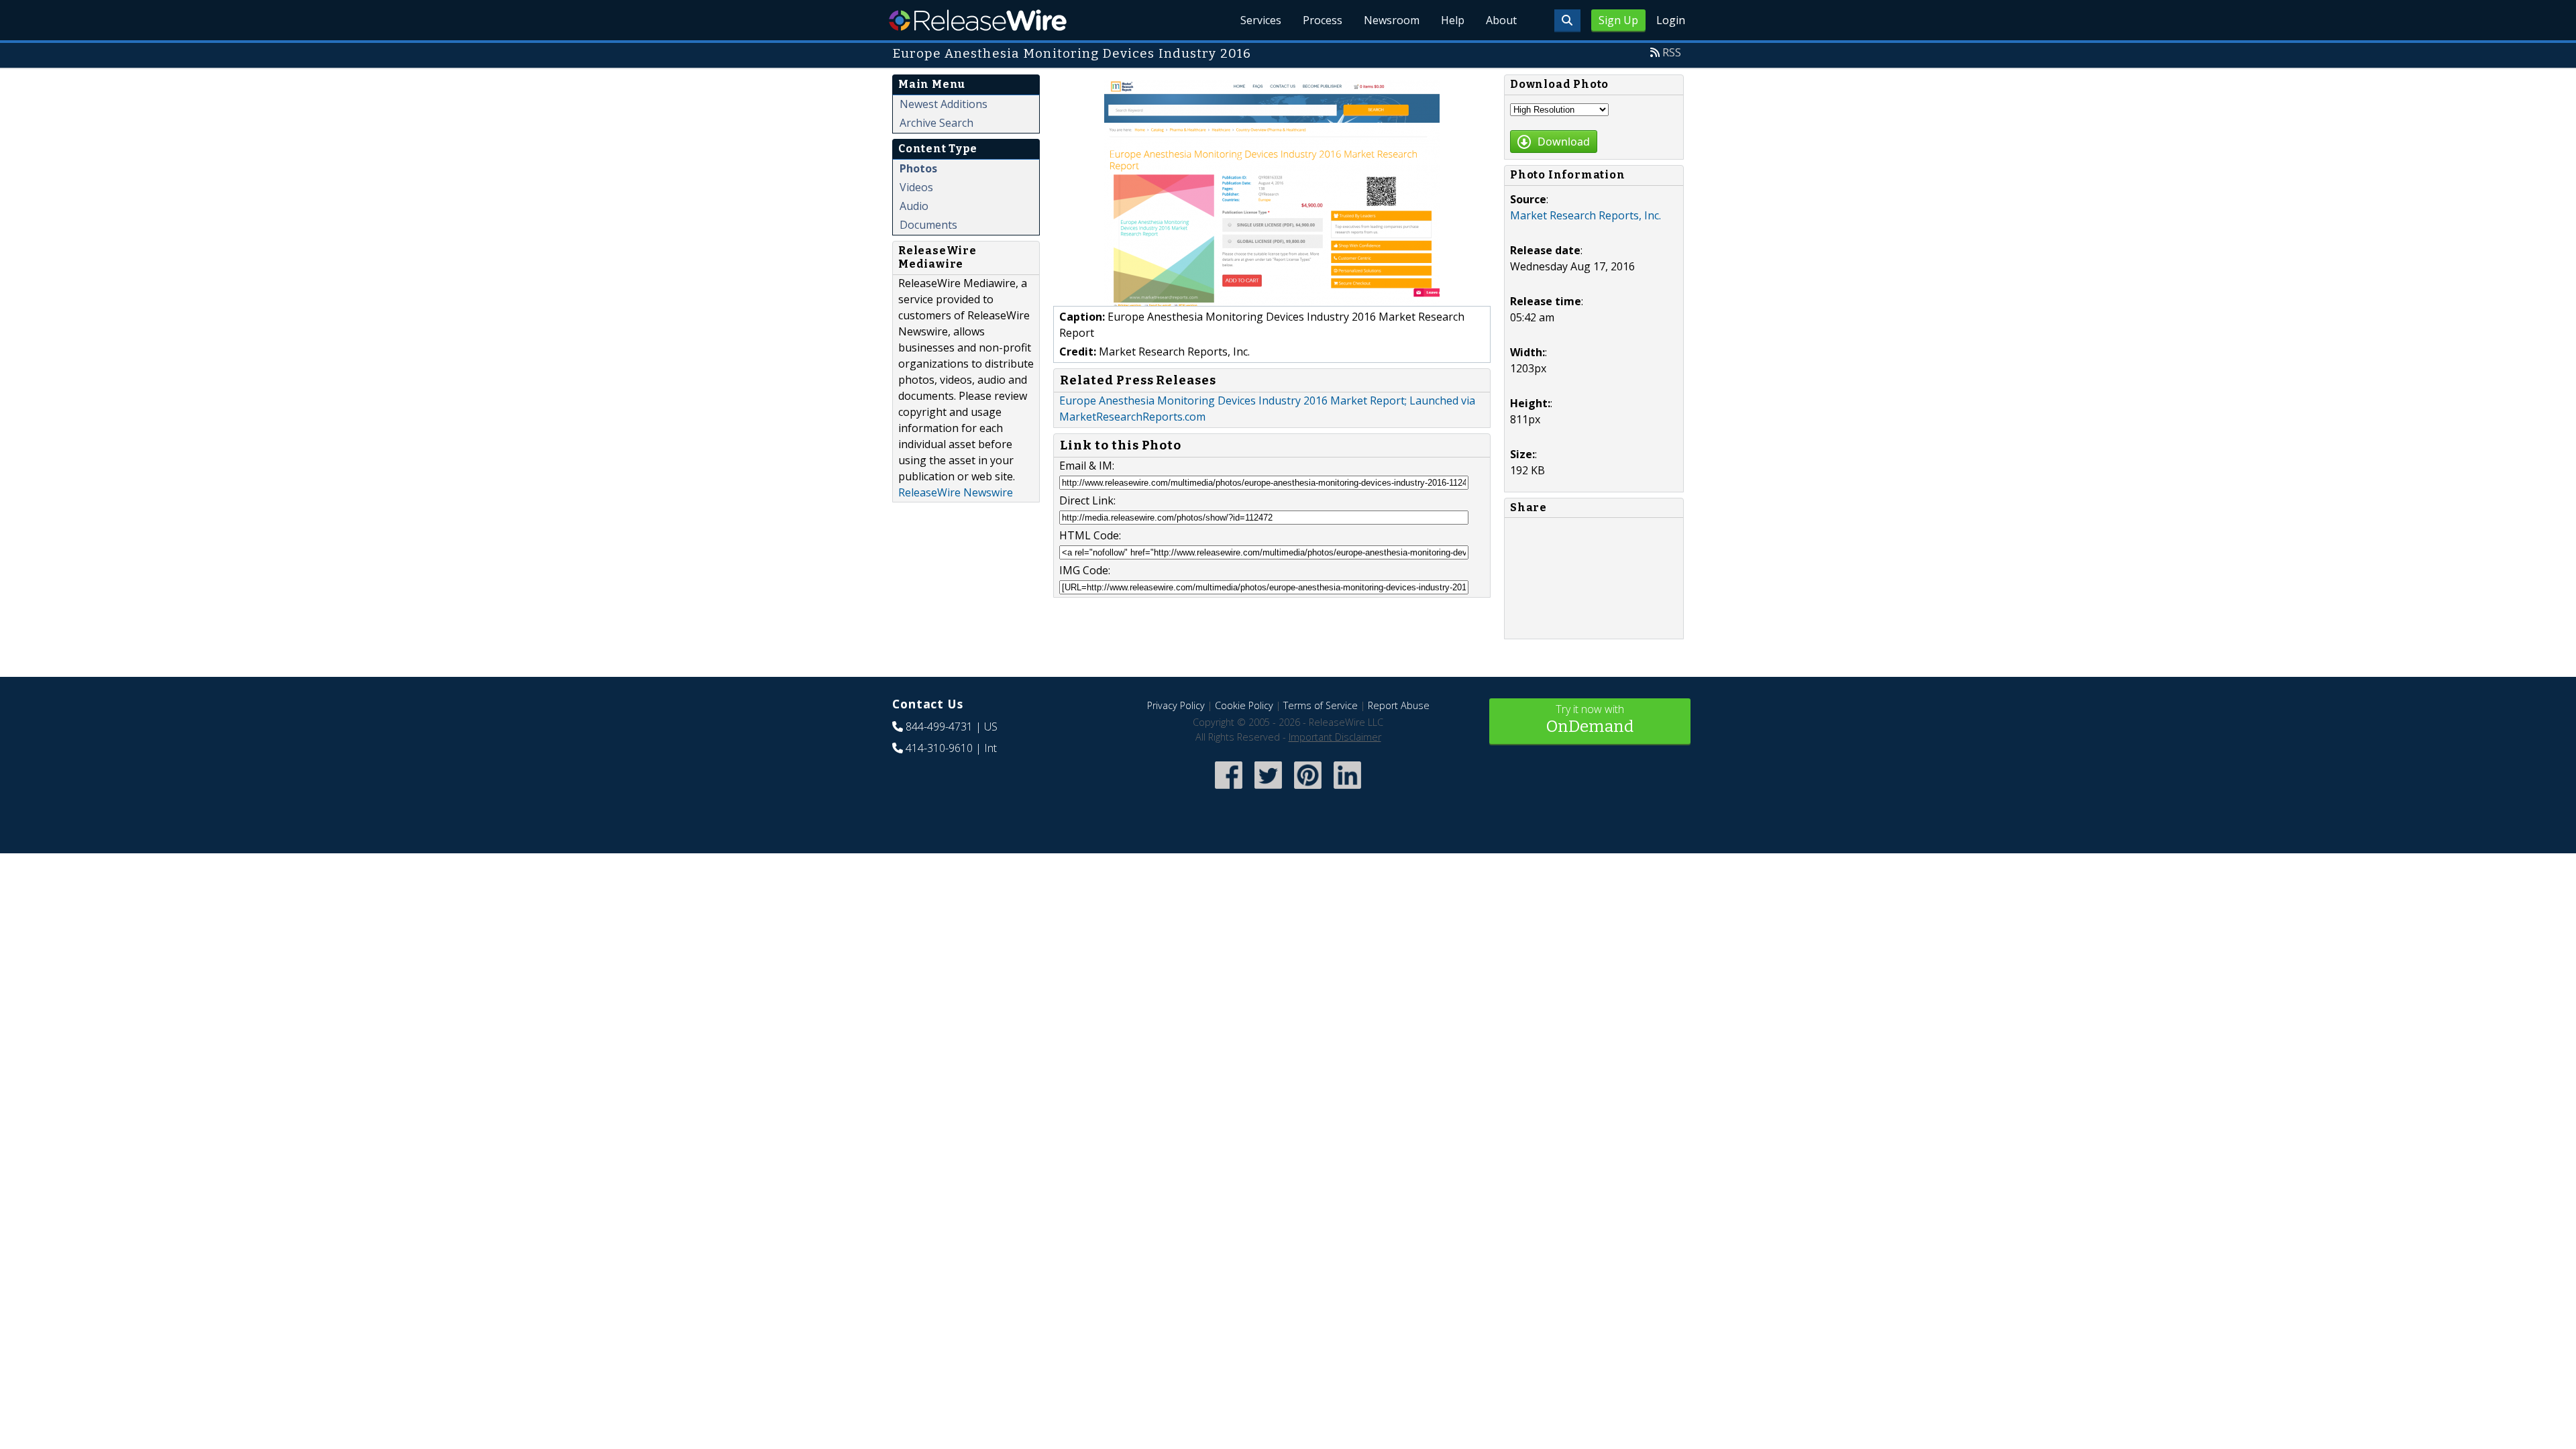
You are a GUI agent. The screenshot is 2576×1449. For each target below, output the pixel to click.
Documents (928, 225)
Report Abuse (1399, 705)
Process (1323, 20)
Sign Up (1618, 20)
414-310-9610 (939, 748)
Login (1671, 20)
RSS (1672, 52)
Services (1261, 20)
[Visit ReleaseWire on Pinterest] (1308, 790)
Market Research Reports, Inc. (1586, 215)
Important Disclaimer (1335, 737)
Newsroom (1392, 20)
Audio (914, 206)
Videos (916, 187)
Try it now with (1590, 719)
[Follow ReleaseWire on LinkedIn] (1347, 790)
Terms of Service (1321, 705)
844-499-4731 (939, 727)
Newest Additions (944, 104)
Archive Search (936, 123)
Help (1453, 20)
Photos (918, 168)
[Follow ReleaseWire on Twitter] (1268, 790)
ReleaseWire (978, 20)
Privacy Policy (1176, 705)
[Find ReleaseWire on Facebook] (1229, 790)
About (1501, 20)
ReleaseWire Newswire (956, 492)
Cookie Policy (1244, 705)
